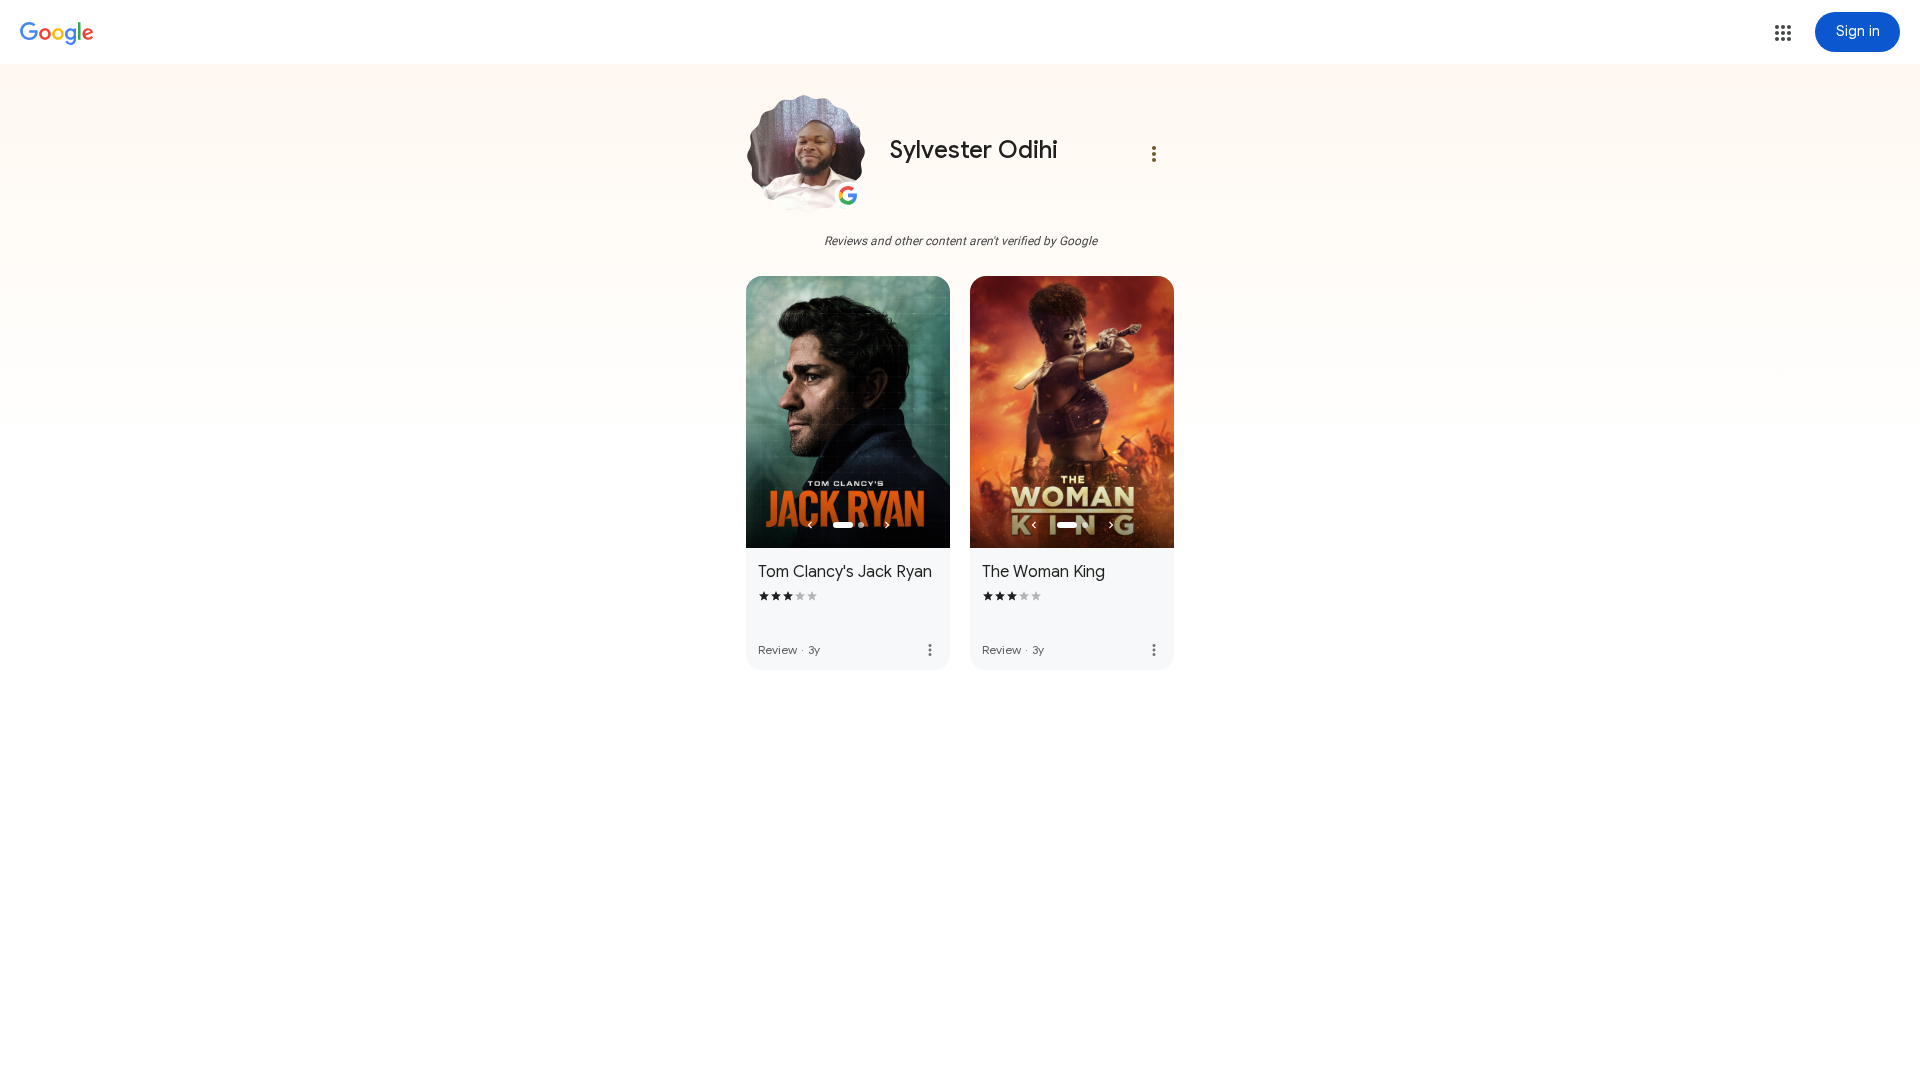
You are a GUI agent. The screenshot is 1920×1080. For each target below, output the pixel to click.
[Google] (57, 34)
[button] (1783, 33)
